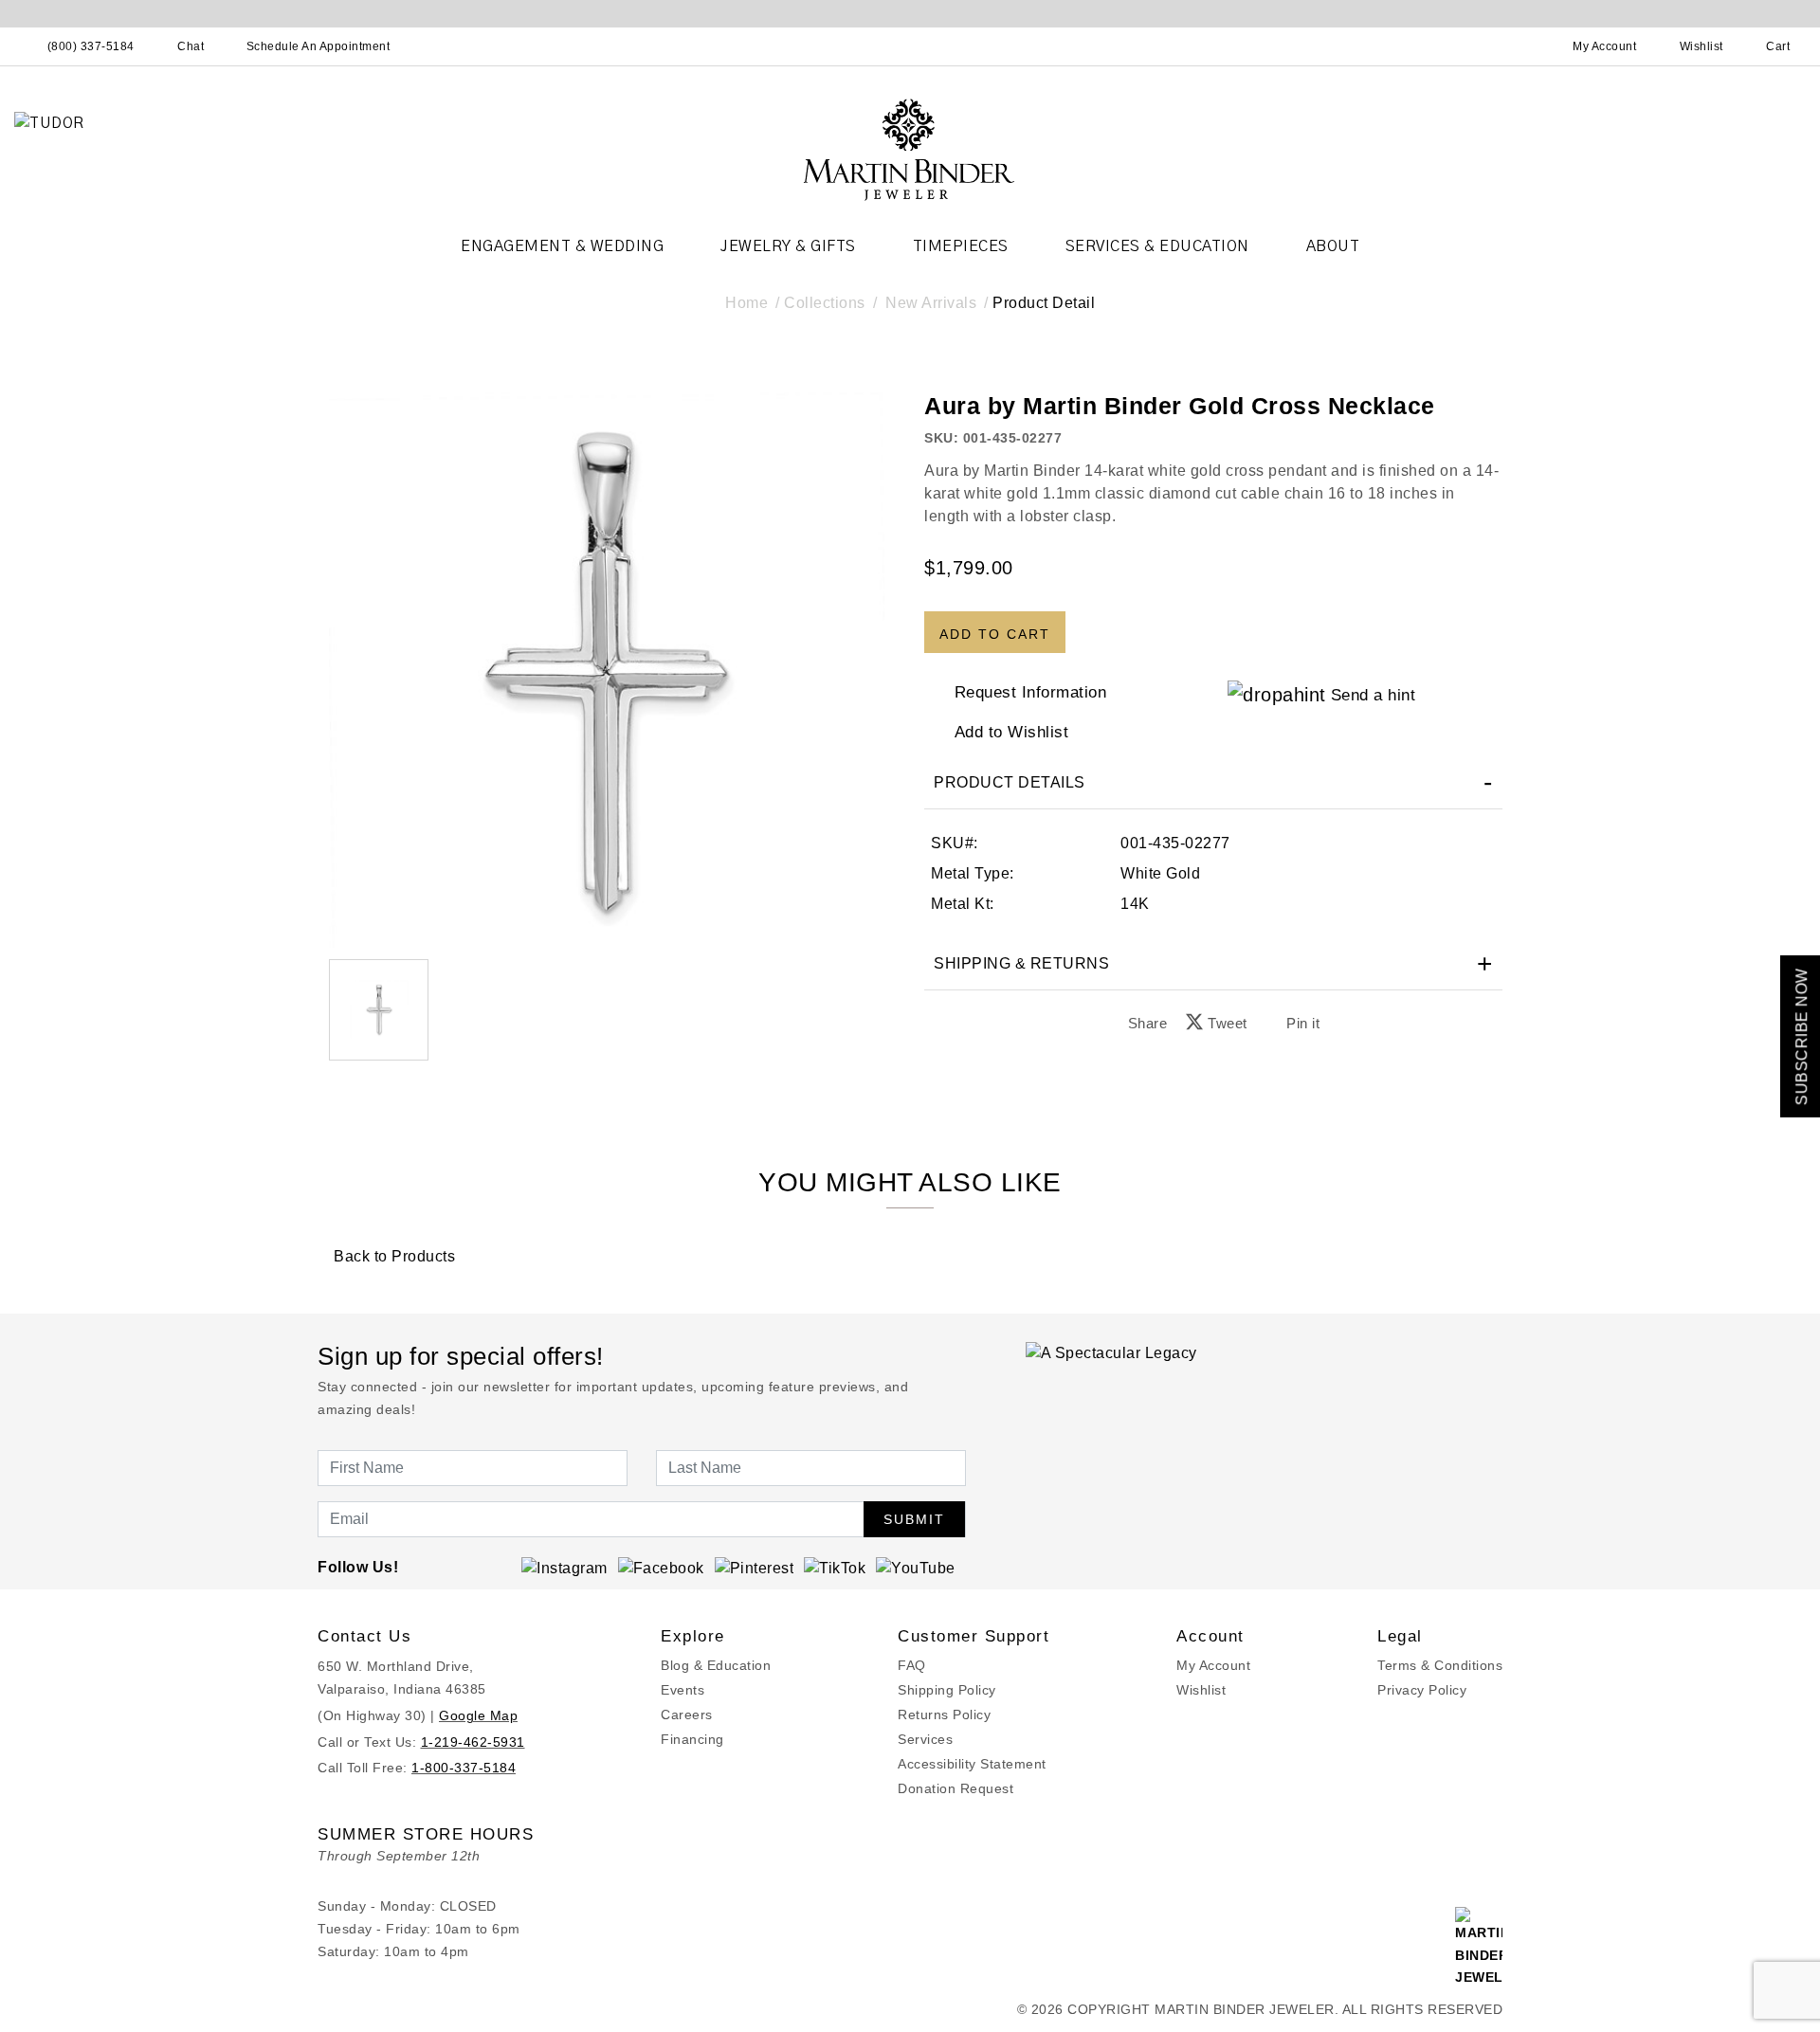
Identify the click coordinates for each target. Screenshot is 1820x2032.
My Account (1213, 1665)
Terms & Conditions (1440, 1665)
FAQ (912, 1665)
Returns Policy (944, 1714)
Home (746, 303)
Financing (692, 1739)
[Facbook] (661, 1567)
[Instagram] (564, 1567)
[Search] (1521, 46)
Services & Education (1157, 246)
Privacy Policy (1422, 1690)
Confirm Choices (910, 1142)
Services (925, 1739)
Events (682, 1690)
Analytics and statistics (790, 1100)
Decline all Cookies (781, 1142)
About (1333, 246)
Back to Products (392, 1256)
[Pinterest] (755, 1567)
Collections (825, 303)
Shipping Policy (947, 1690)
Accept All (1039, 1142)
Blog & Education (716, 1665)
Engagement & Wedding (562, 246)
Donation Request (955, 1788)
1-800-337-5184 (464, 1768)
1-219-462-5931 (473, 1742)
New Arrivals (931, 303)
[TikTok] (835, 1567)
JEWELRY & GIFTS (788, 246)
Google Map (478, 1715)
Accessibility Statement (972, 1764)
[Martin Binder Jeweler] (910, 148)
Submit (914, 1519)
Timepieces (961, 246)
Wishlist (1201, 1690)
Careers (687, 1714)
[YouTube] (916, 1567)
